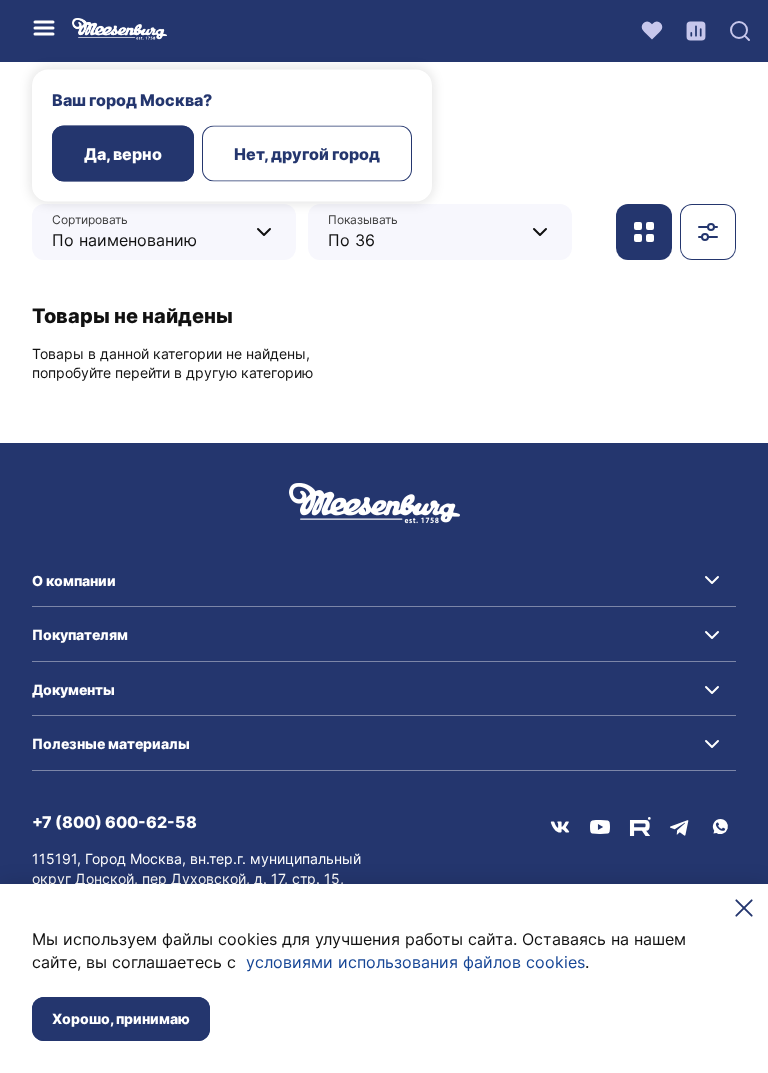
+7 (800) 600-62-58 (114, 822)
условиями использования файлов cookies (415, 962)
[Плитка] (644, 232)
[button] (384, 581)
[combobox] (149, 231)
